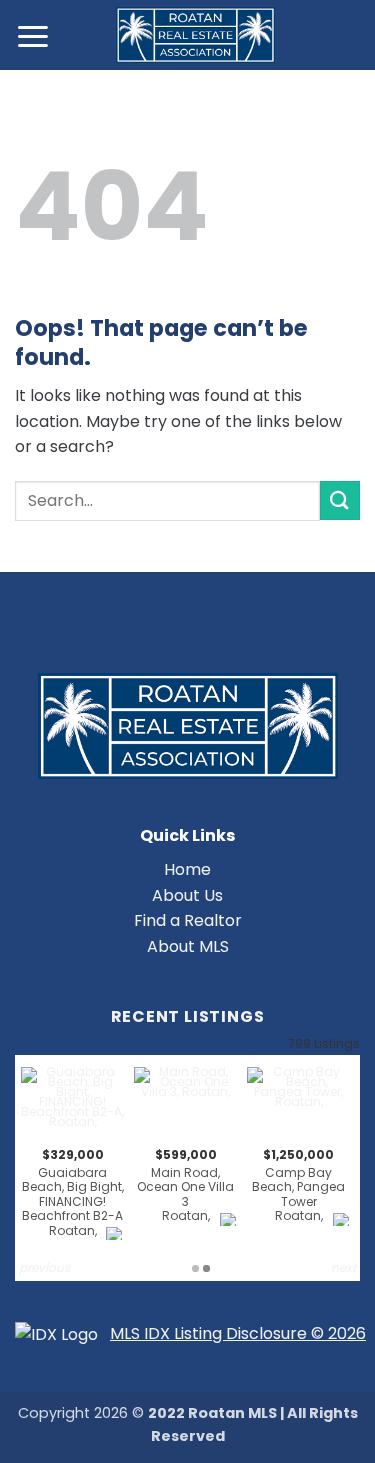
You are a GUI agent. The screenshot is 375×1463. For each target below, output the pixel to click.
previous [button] (44, 1267)
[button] (34, 35)
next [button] (343, 1267)
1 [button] (195, 1268)
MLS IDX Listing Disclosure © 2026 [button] (238, 1333)
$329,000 (73, 1192)
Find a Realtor (188, 920)
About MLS (188, 946)
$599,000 (185, 1185)
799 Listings (324, 1043)
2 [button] (206, 1268)
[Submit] (340, 500)
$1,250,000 (298, 1185)
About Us (187, 895)
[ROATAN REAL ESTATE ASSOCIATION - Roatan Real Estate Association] (195, 35)
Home (187, 869)
